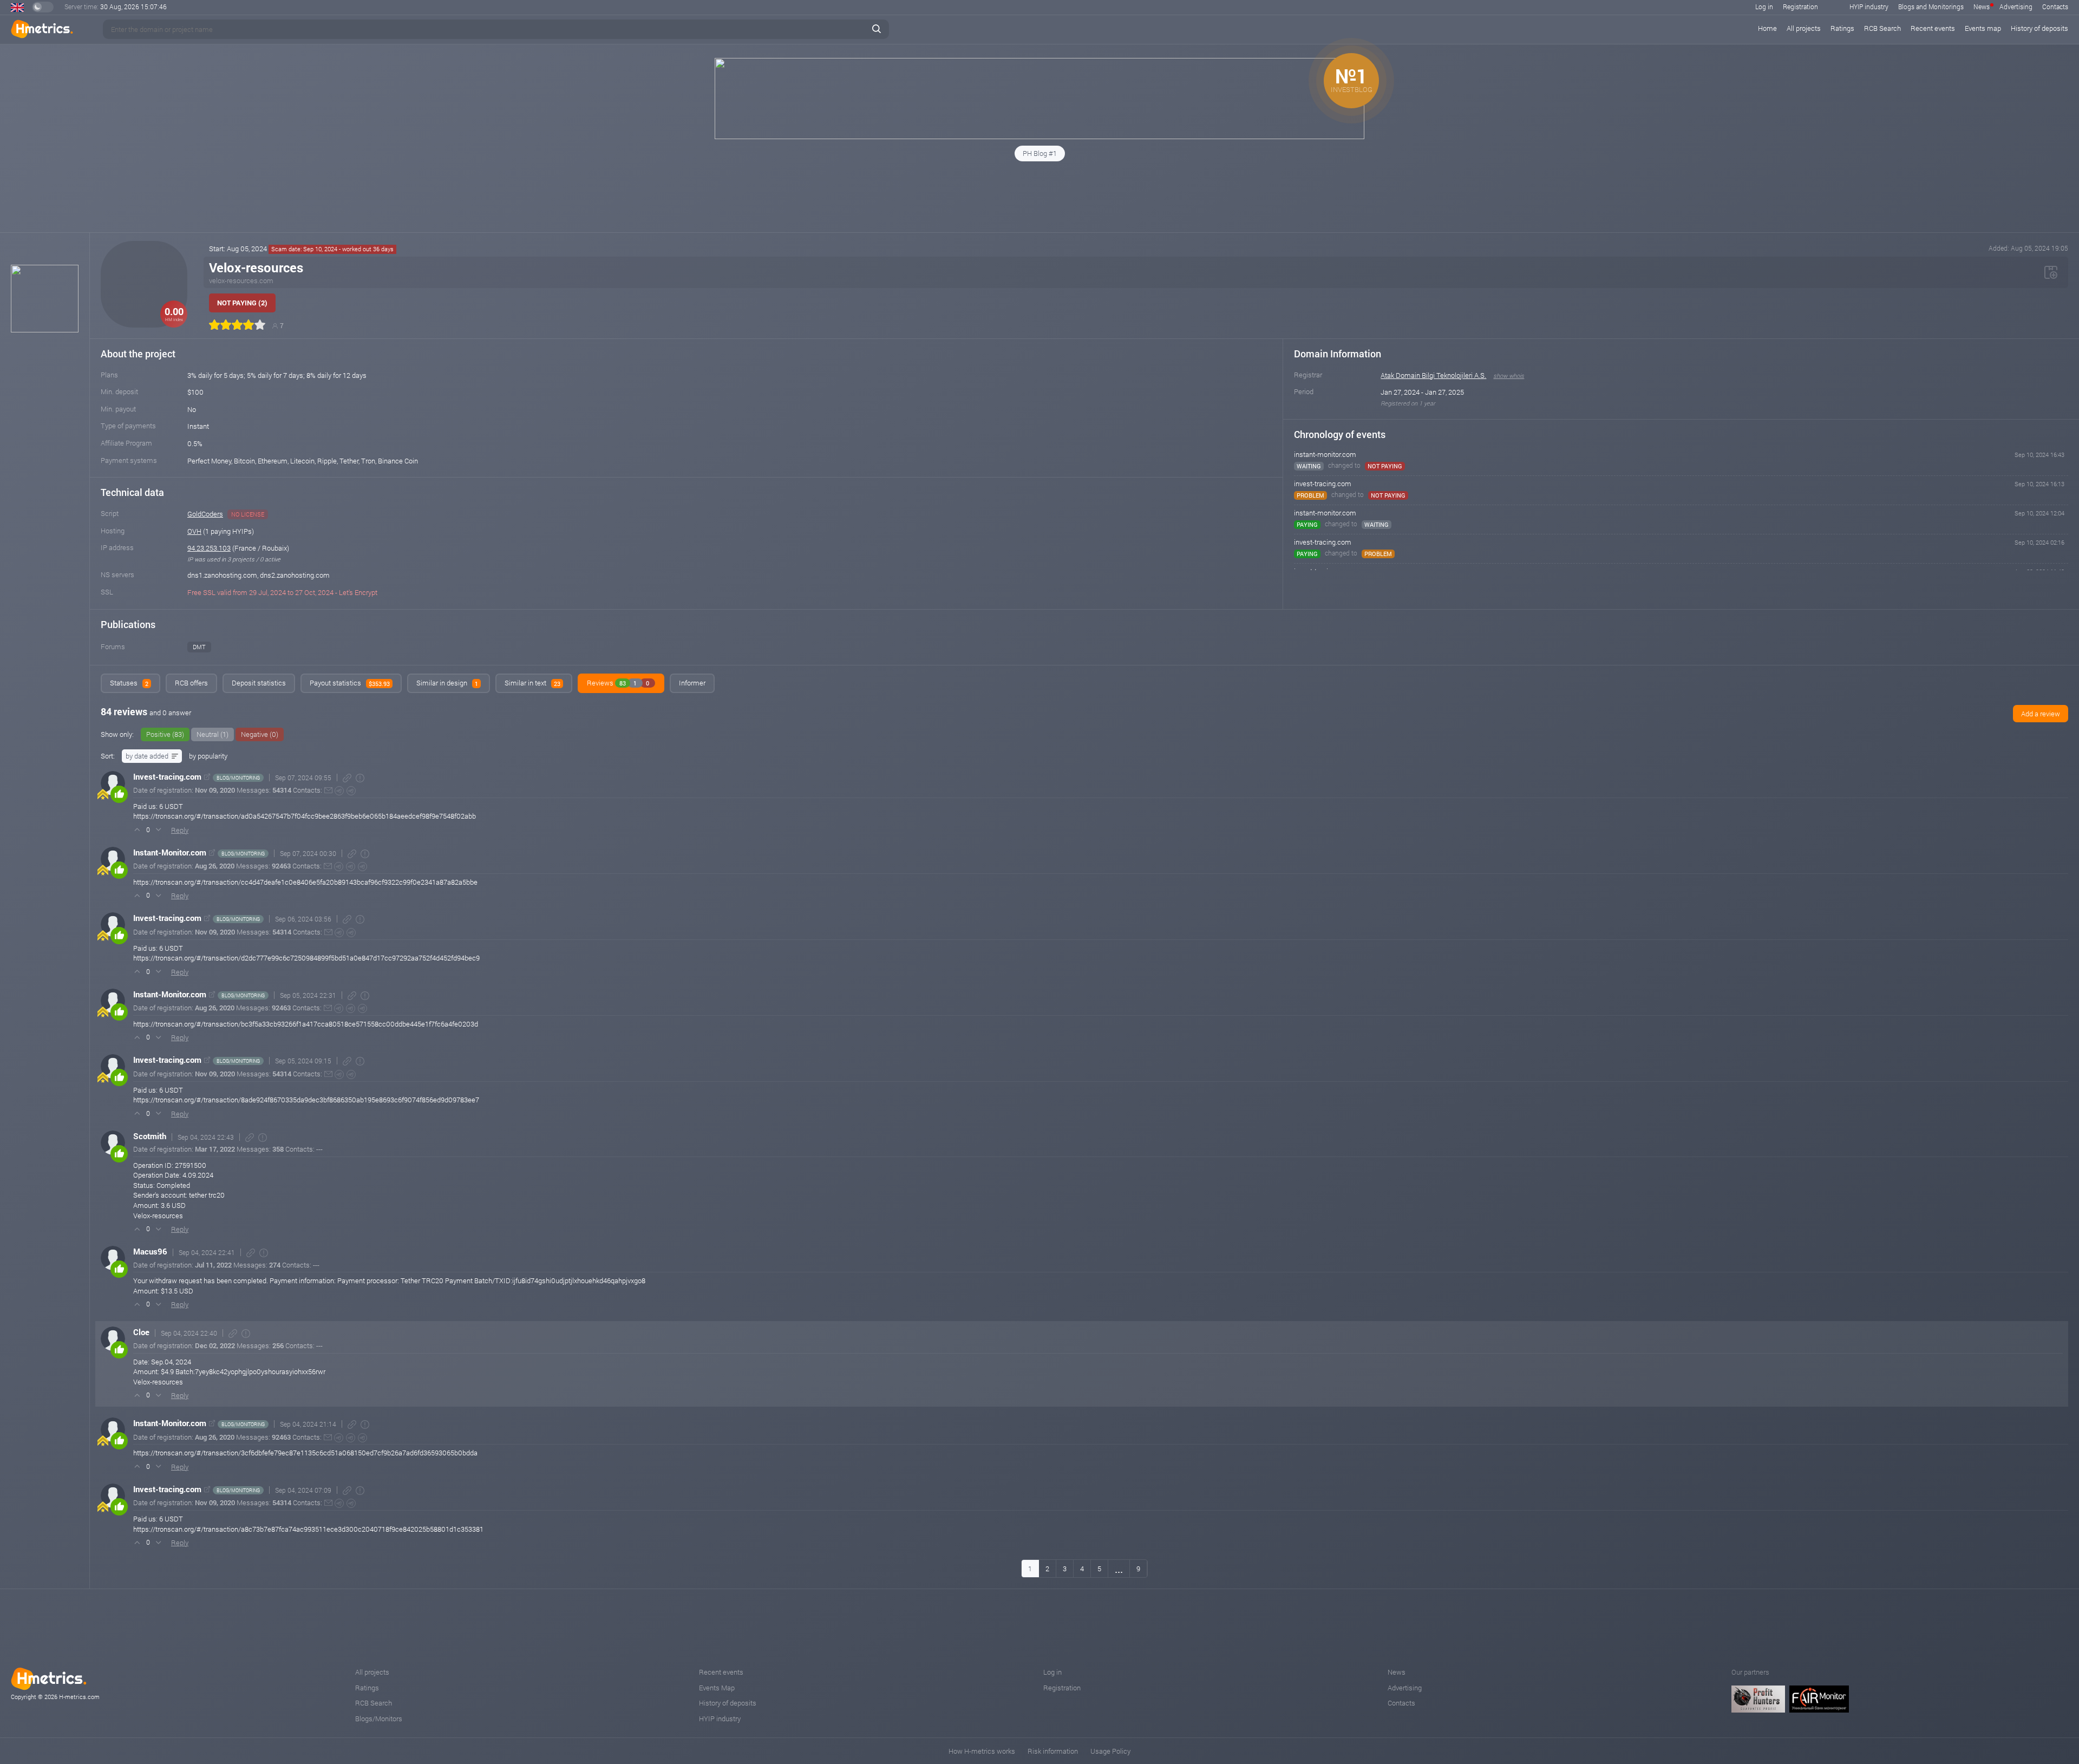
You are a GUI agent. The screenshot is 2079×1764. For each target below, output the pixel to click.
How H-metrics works (982, 1751)
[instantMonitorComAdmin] (339, 867)
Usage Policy (1110, 1751)
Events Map (717, 1688)
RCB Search (1882, 28)
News (1982, 6)
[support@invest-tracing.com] (328, 790)
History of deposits (2039, 28)
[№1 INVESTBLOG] (1039, 136)
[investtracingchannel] (351, 791)
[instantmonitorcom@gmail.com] (328, 866)
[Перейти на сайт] (207, 777)
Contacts (2055, 6)
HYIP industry (1869, 6)
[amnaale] (339, 791)
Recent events (1933, 28)
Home (1767, 28)
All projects (1804, 28)
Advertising (2016, 6)
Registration (1800, 6)
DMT (199, 647)
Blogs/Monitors (379, 1719)
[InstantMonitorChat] (351, 867)
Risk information (1053, 1751)
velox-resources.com (241, 280)
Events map (1983, 28)
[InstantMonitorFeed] (362, 867)
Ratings (1842, 28)
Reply (180, 830)
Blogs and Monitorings (1931, 6)
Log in (1764, 6)
